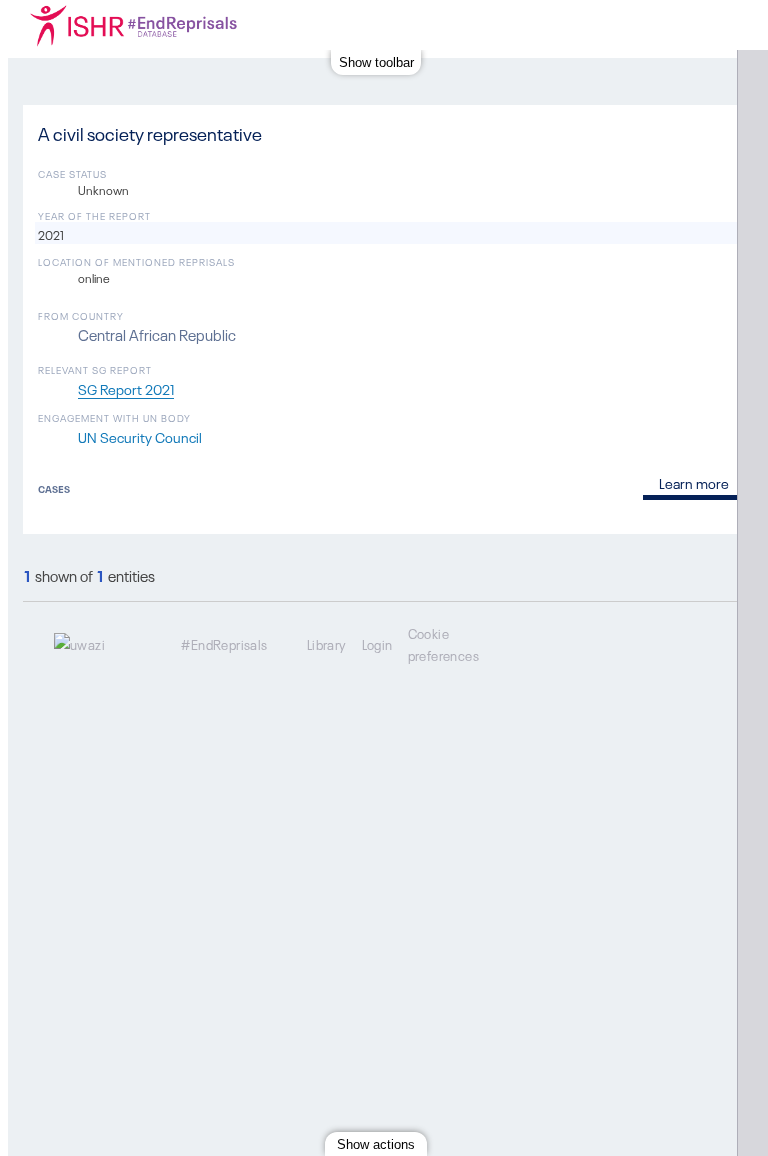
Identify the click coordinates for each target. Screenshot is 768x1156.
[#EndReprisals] (173, 25)
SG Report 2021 (126, 388)
